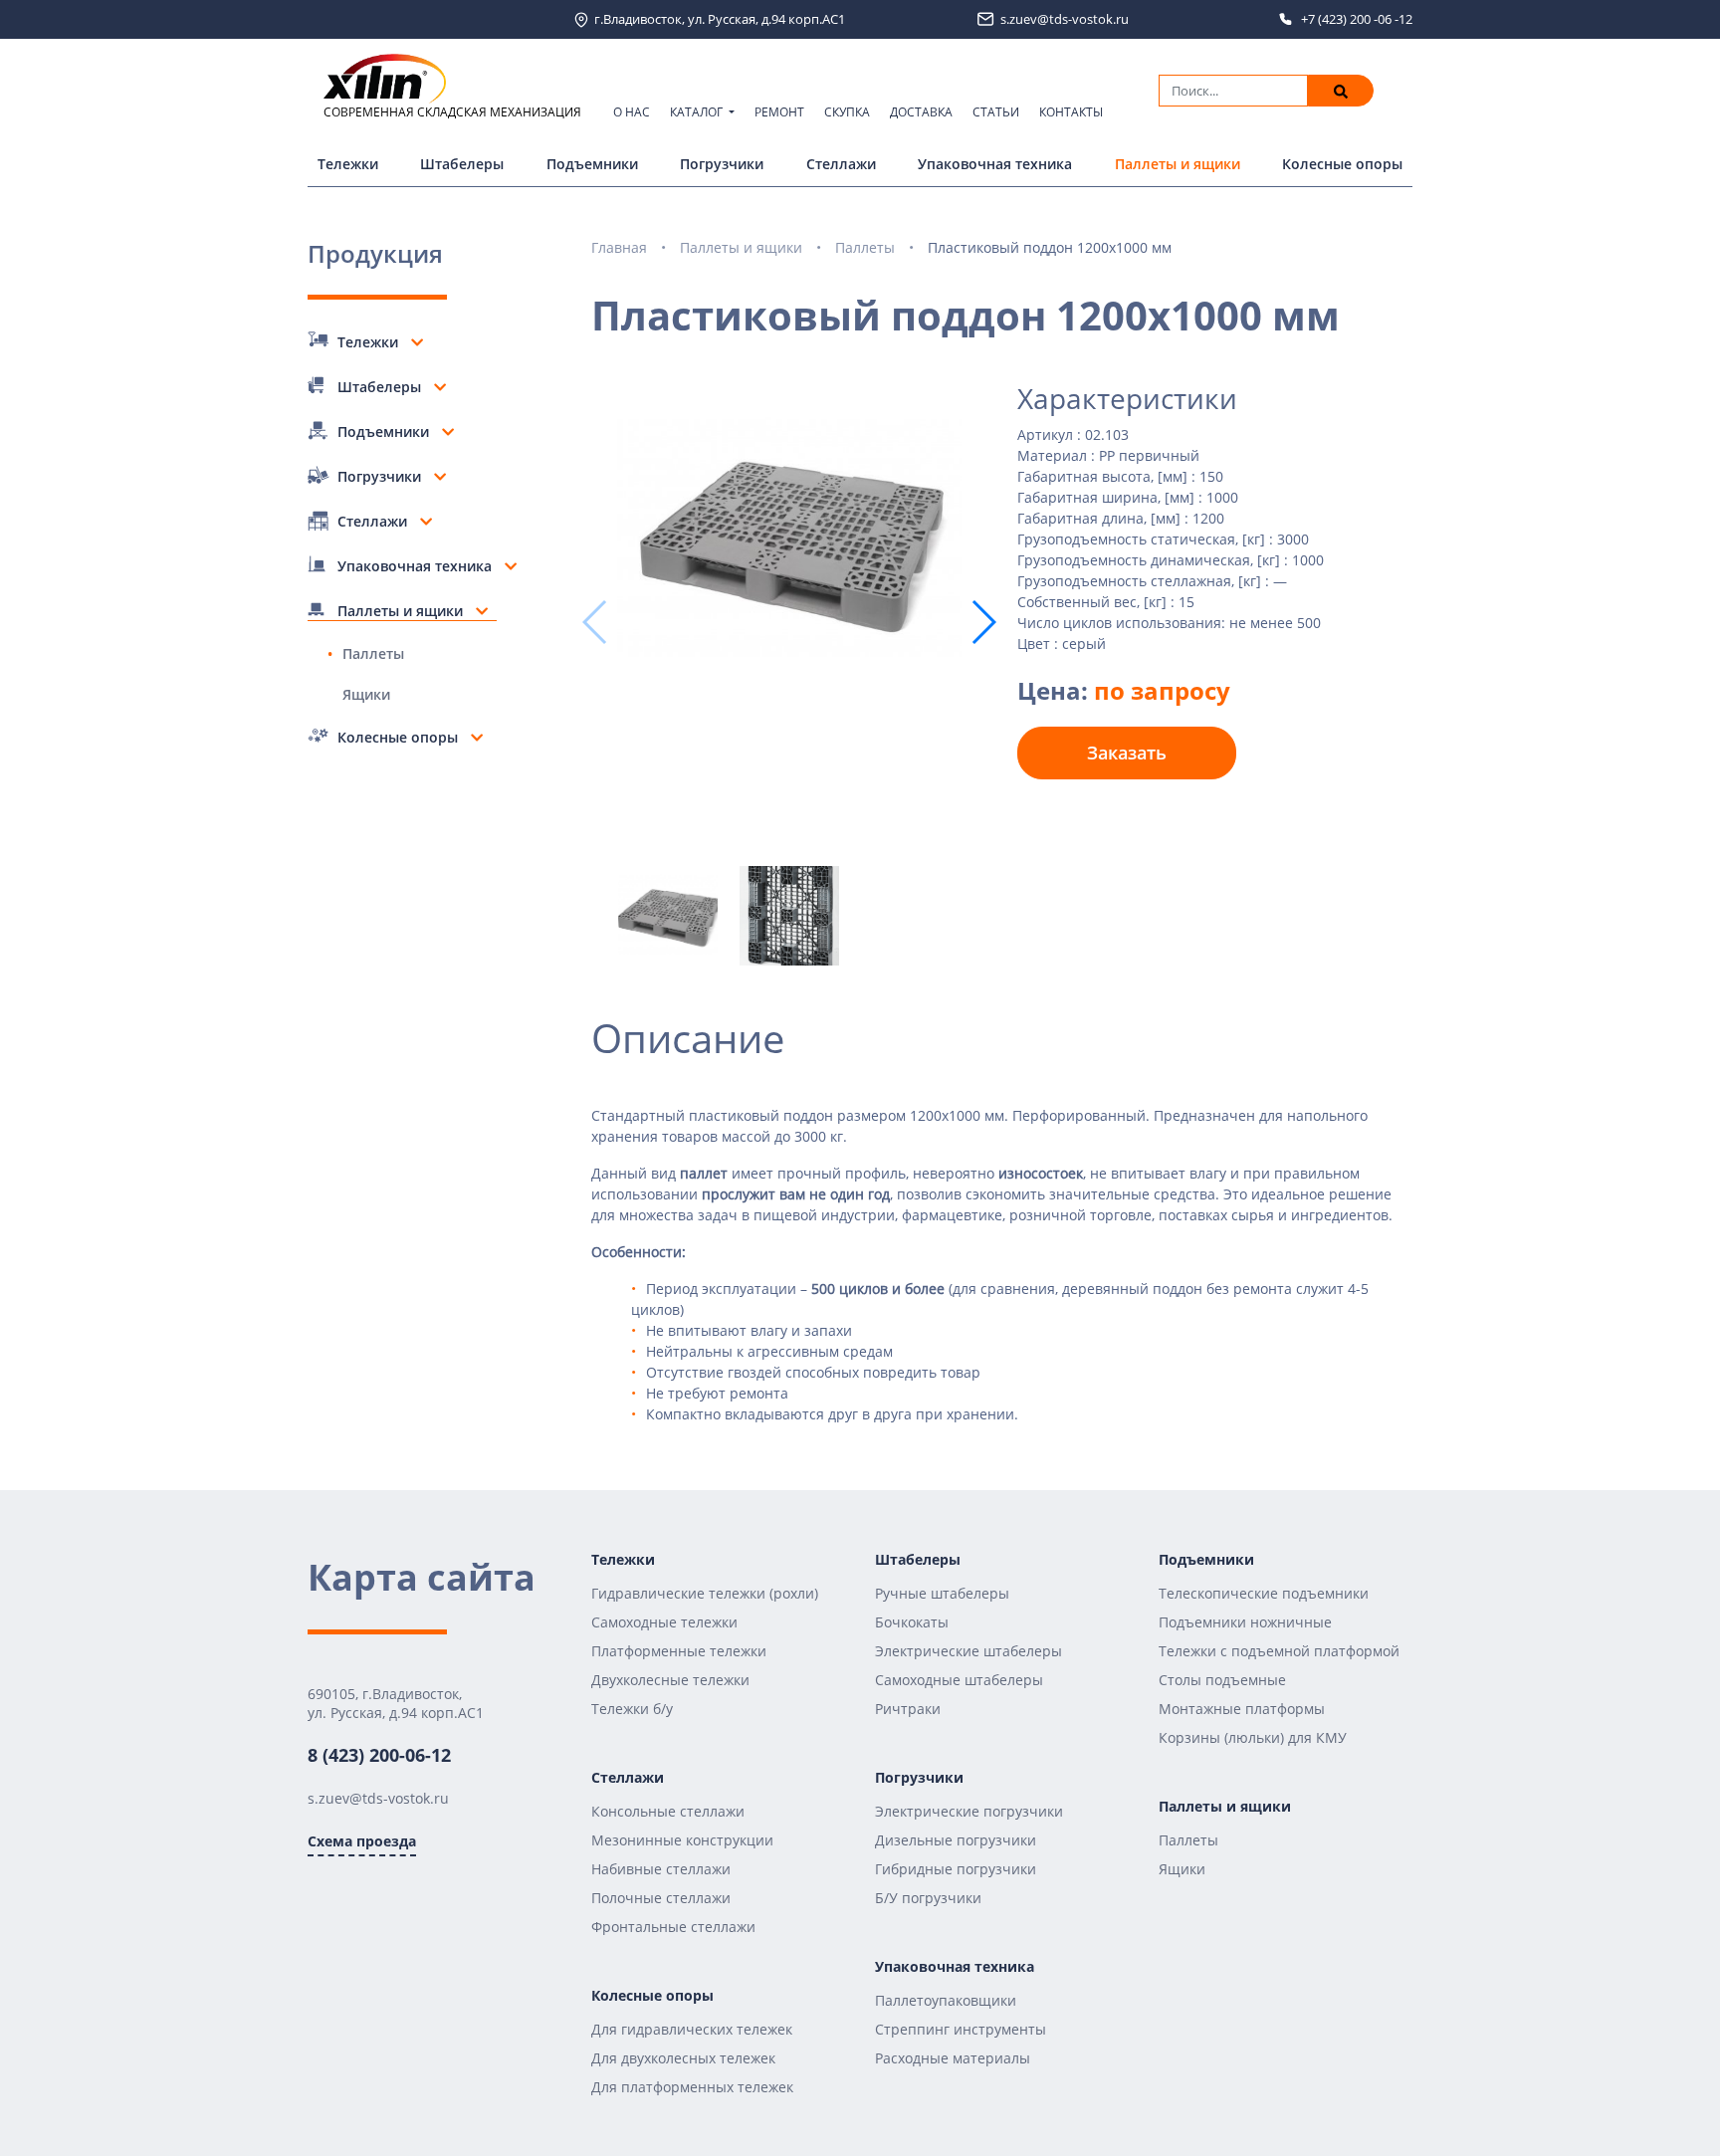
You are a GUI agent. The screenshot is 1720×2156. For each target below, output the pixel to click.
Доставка (921, 112)
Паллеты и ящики (1178, 164)
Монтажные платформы (1242, 1709)
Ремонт (779, 112)
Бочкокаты (912, 1622)
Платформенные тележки (679, 1651)
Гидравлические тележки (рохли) (705, 1593)
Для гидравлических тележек (692, 2029)
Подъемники (592, 164)
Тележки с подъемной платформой (1279, 1651)
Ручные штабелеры (942, 1593)
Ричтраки (908, 1709)
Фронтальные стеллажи (673, 1927)
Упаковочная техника (995, 164)
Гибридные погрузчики (956, 1869)
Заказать (1127, 753)
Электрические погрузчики (969, 1811)
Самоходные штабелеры (959, 1680)
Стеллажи (841, 164)
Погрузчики (722, 164)
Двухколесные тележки (670, 1680)
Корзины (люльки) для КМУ (1253, 1737)
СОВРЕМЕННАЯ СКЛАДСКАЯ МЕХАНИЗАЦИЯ (452, 112)
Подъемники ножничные (1245, 1622)
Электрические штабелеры (968, 1651)
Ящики (366, 694)
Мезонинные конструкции (682, 1840)
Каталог (698, 112)
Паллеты (373, 653)
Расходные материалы (953, 2058)
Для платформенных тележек (692, 2087)
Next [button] (983, 622)
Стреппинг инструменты (961, 2029)
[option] (789, 540)
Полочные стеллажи (661, 1898)
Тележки (348, 164)
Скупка (847, 112)
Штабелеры (462, 164)
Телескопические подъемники (1264, 1593)
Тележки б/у (632, 1709)
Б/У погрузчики (928, 1898)
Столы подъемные (1222, 1680)
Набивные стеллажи (661, 1869)
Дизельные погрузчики (956, 1840)
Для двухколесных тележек (683, 2058)
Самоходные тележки (664, 1622)
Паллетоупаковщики (946, 2000)
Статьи (996, 112)
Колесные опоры (1342, 164)
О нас (632, 112)
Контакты (1071, 112)
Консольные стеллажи (668, 1811)
